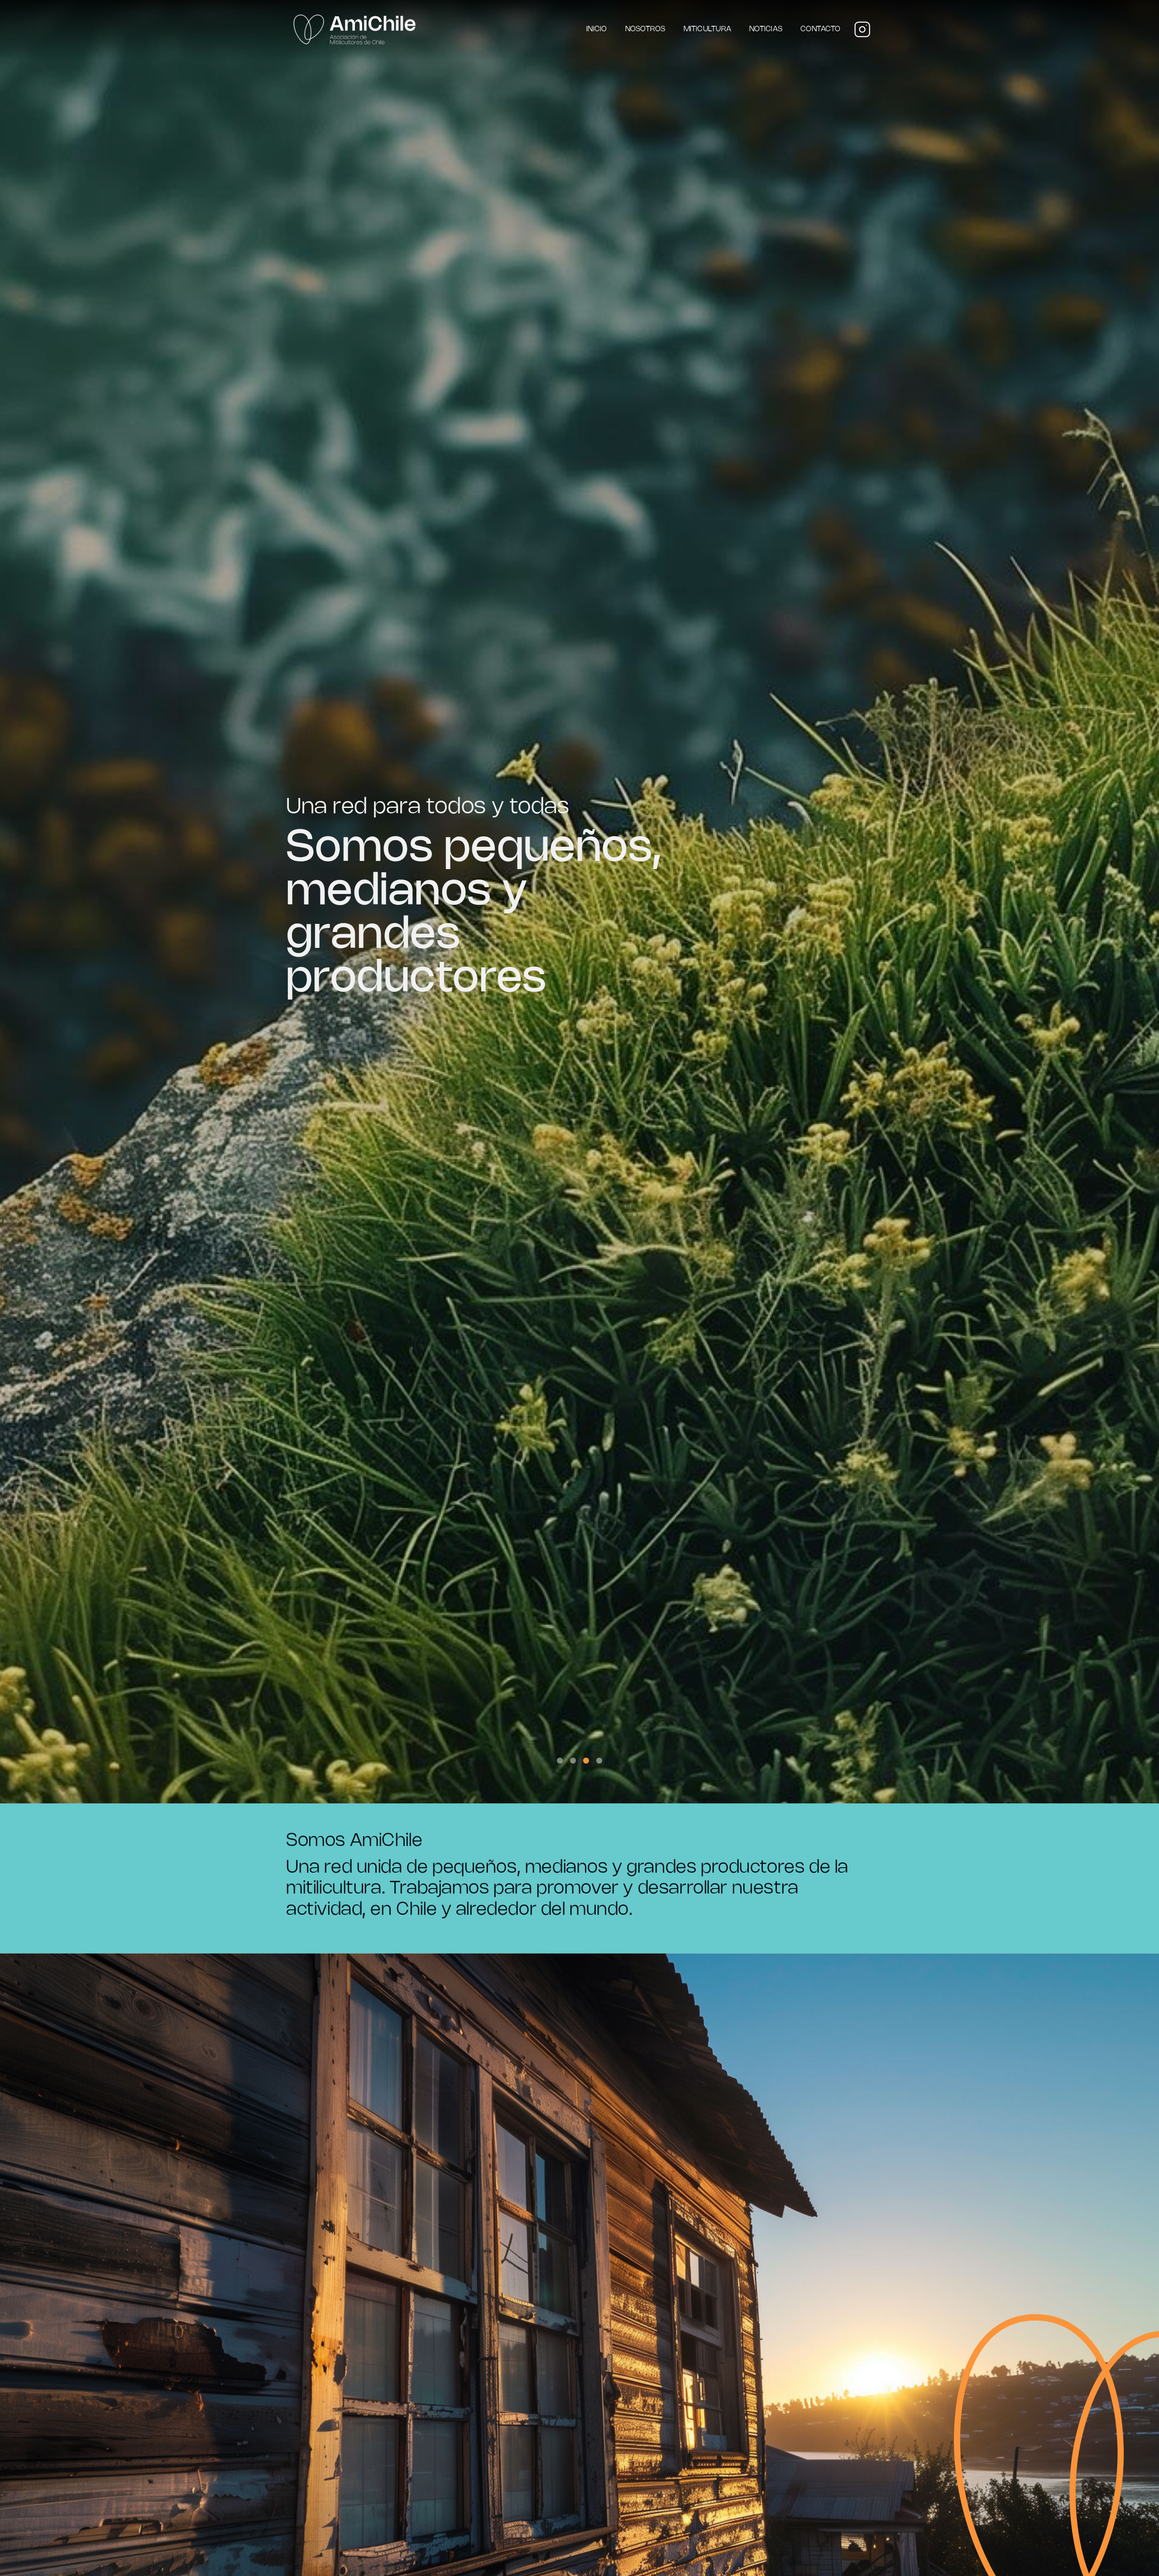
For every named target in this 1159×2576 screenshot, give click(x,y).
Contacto (820, 29)
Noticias (766, 29)
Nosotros (645, 29)
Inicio (596, 29)
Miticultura (708, 29)
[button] (560, 1761)
